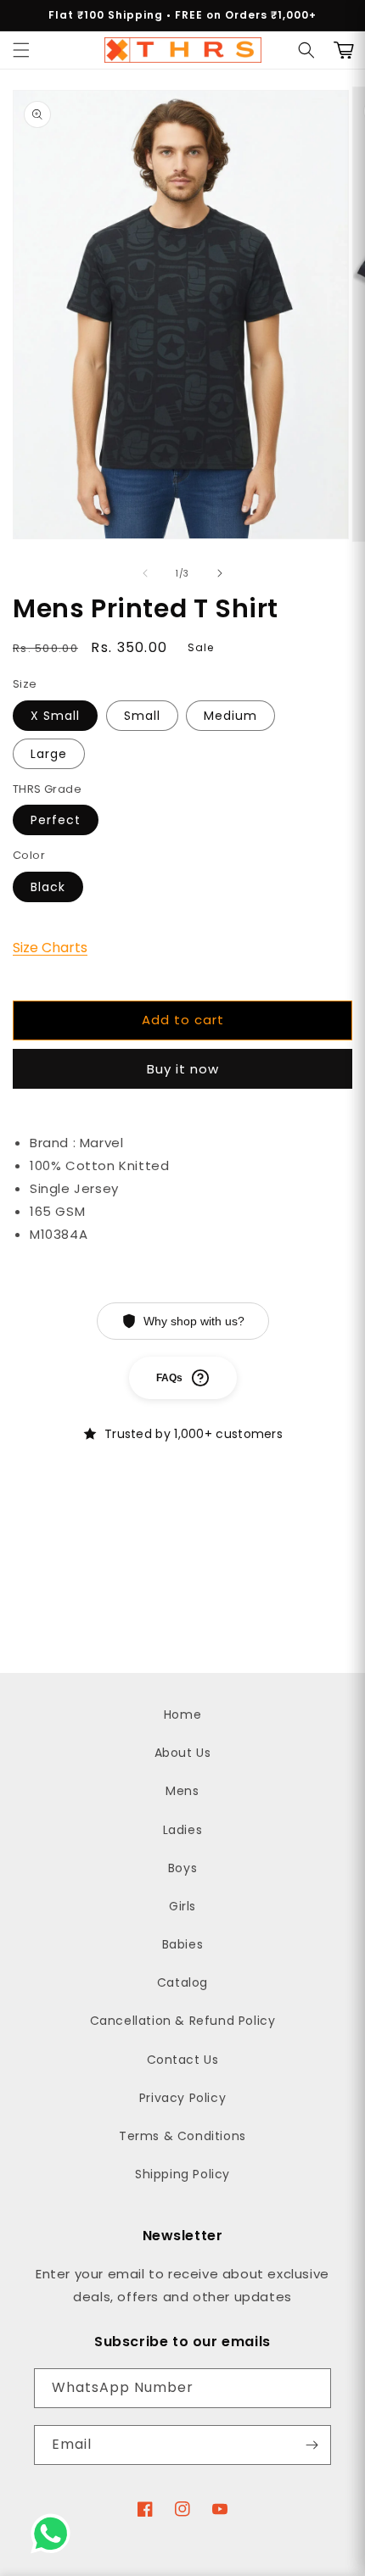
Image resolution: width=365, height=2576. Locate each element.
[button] (21, 50)
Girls (182, 1906)
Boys (182, 1868)
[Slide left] (145, 573)
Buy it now (183, 1069)
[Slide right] (220, 573)
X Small (55, 716)
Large (49, 754)
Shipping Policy (182, 2174)
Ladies (183, 1830)
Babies (183, 1944)
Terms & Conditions (182, 2136)
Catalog (182, 1982)
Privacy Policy (182, 2098)
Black (48, 887)
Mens (182, 1791)
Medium (230, 716)
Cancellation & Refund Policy (183, 2021)
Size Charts (50, 948)
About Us (183, 1753)
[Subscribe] (312, 2445)
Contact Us (183, 2060)
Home (182, 1715)
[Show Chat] (55, 2534)
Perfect (56, 820)
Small (142, 716)
